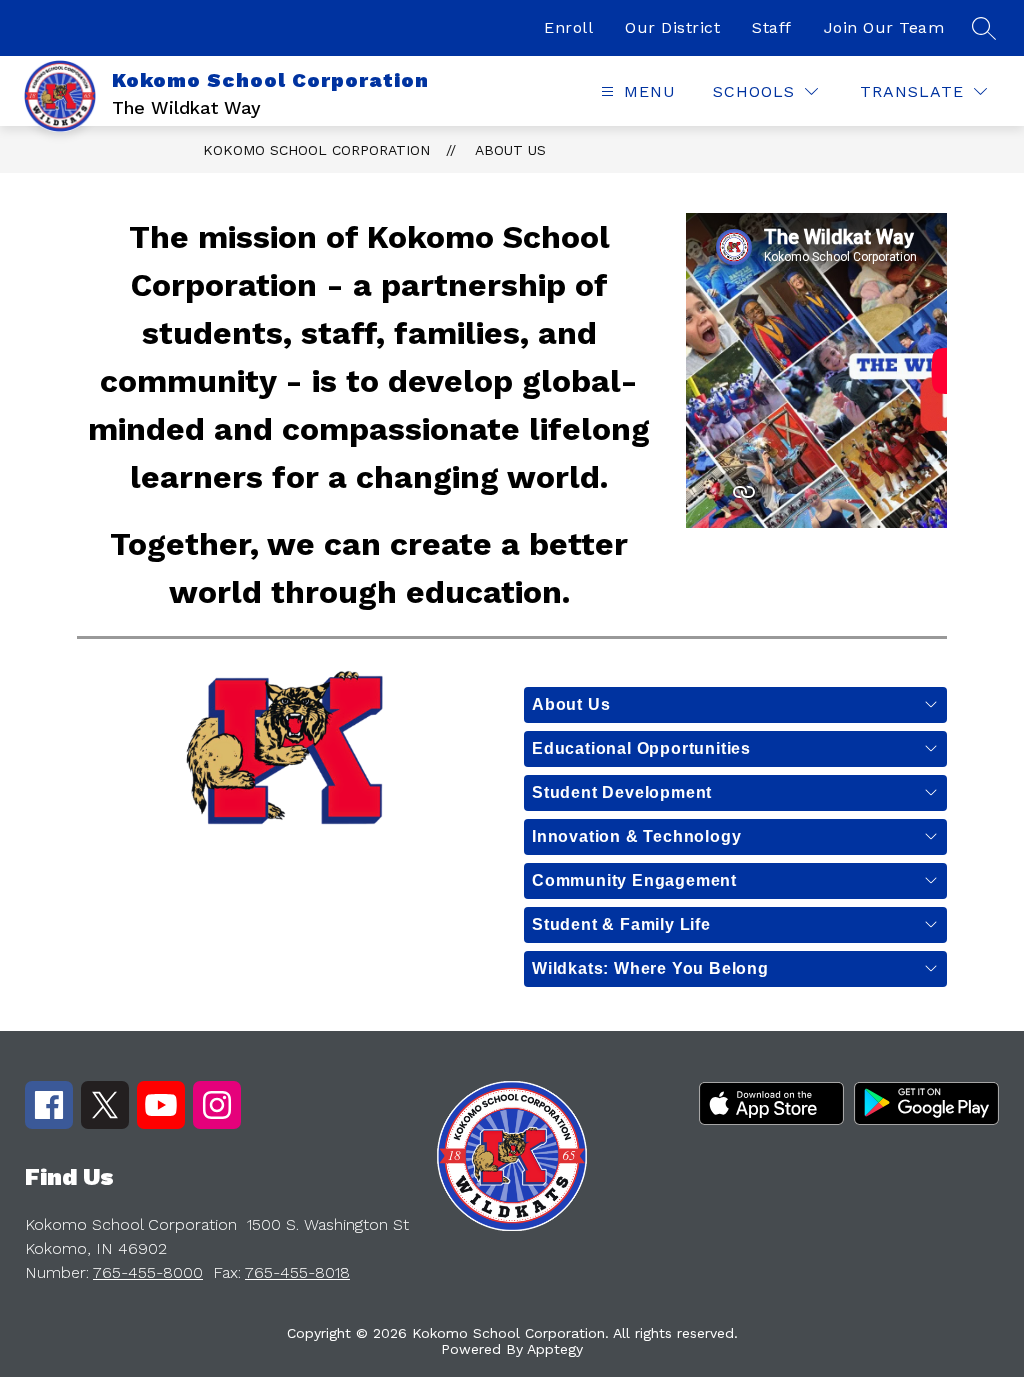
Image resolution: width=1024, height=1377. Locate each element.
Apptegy (555, 1349)
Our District (672, 27)
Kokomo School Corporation (316, 150)
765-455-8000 (148, 1272)
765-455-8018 (297, 1272)
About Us (510, 150)
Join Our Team (884, 27)
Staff (772, 27)
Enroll (568, 27)
